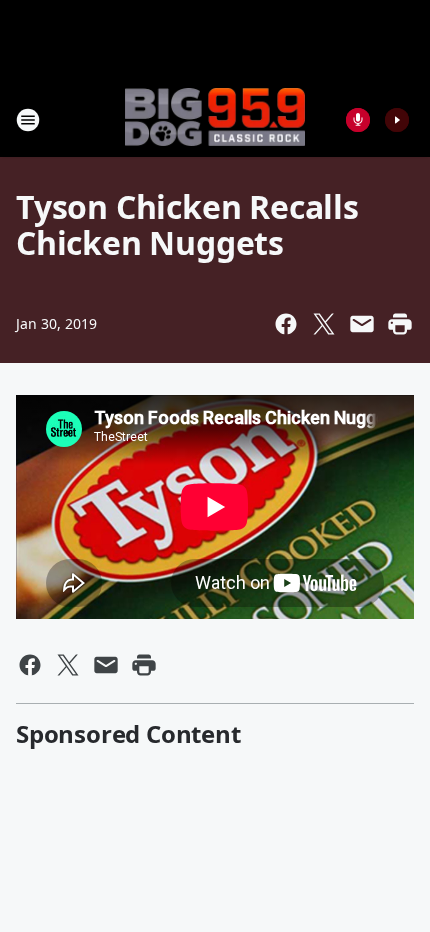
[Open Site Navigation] (28, 120)
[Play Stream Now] (397, 120)
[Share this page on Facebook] (286, 324)
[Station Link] (215, 119)
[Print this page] (400, 324)
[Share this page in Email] (362, 324)
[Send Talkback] (358, 120)
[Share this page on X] (324, 324)
